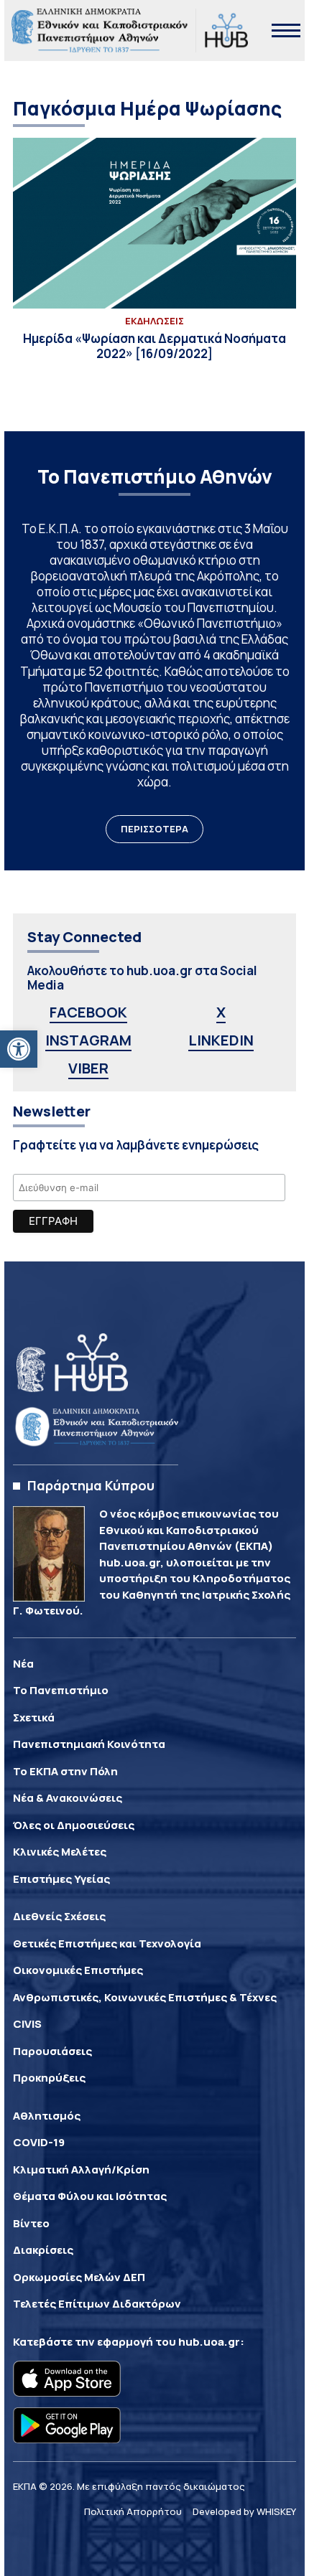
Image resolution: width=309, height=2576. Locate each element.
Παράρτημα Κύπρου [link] (91, 1485)
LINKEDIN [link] (221, 1040)
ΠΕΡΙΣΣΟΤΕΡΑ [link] (154, 829)
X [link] (221, 1012)
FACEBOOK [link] (88, 1012)
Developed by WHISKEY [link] (244, 2511)
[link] (19, 1049)
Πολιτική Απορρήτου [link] (133, 2511)
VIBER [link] (88, 1068)
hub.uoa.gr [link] (209, 2342)
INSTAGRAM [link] (88, 1040)
